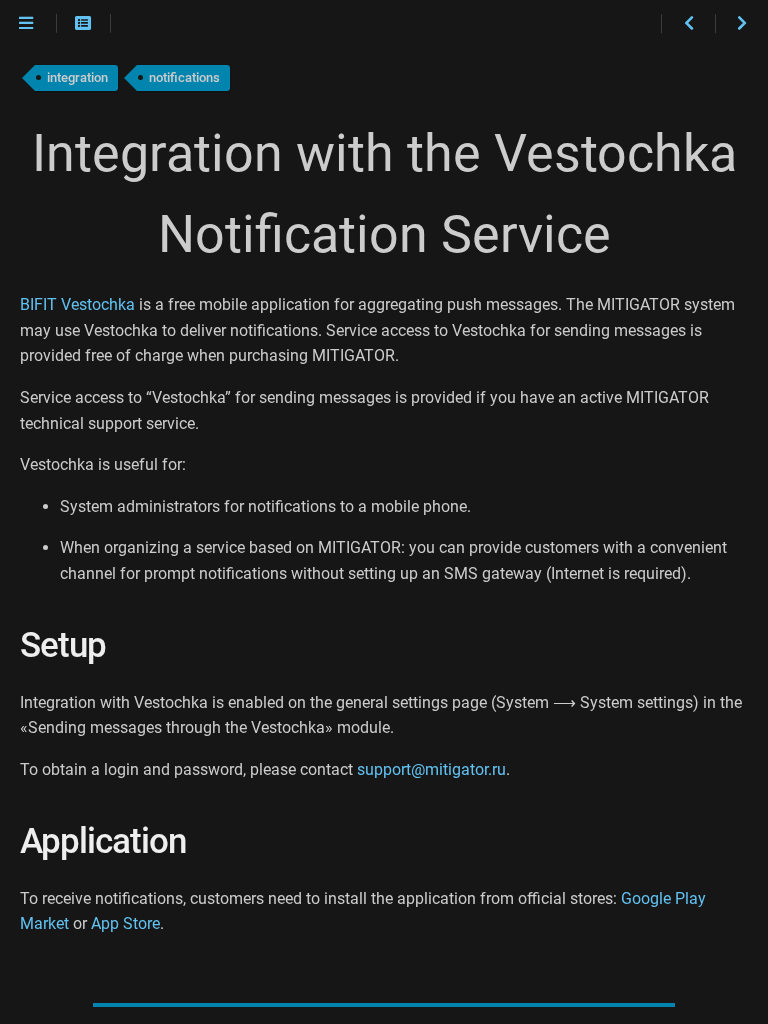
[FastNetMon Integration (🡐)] (687, 23)
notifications (184, 77)
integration (77, 77)
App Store (125, 923)
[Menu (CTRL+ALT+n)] (26, 23)
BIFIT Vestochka (77, 304)
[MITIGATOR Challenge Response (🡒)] (741, 23)
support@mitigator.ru (431, 769)
